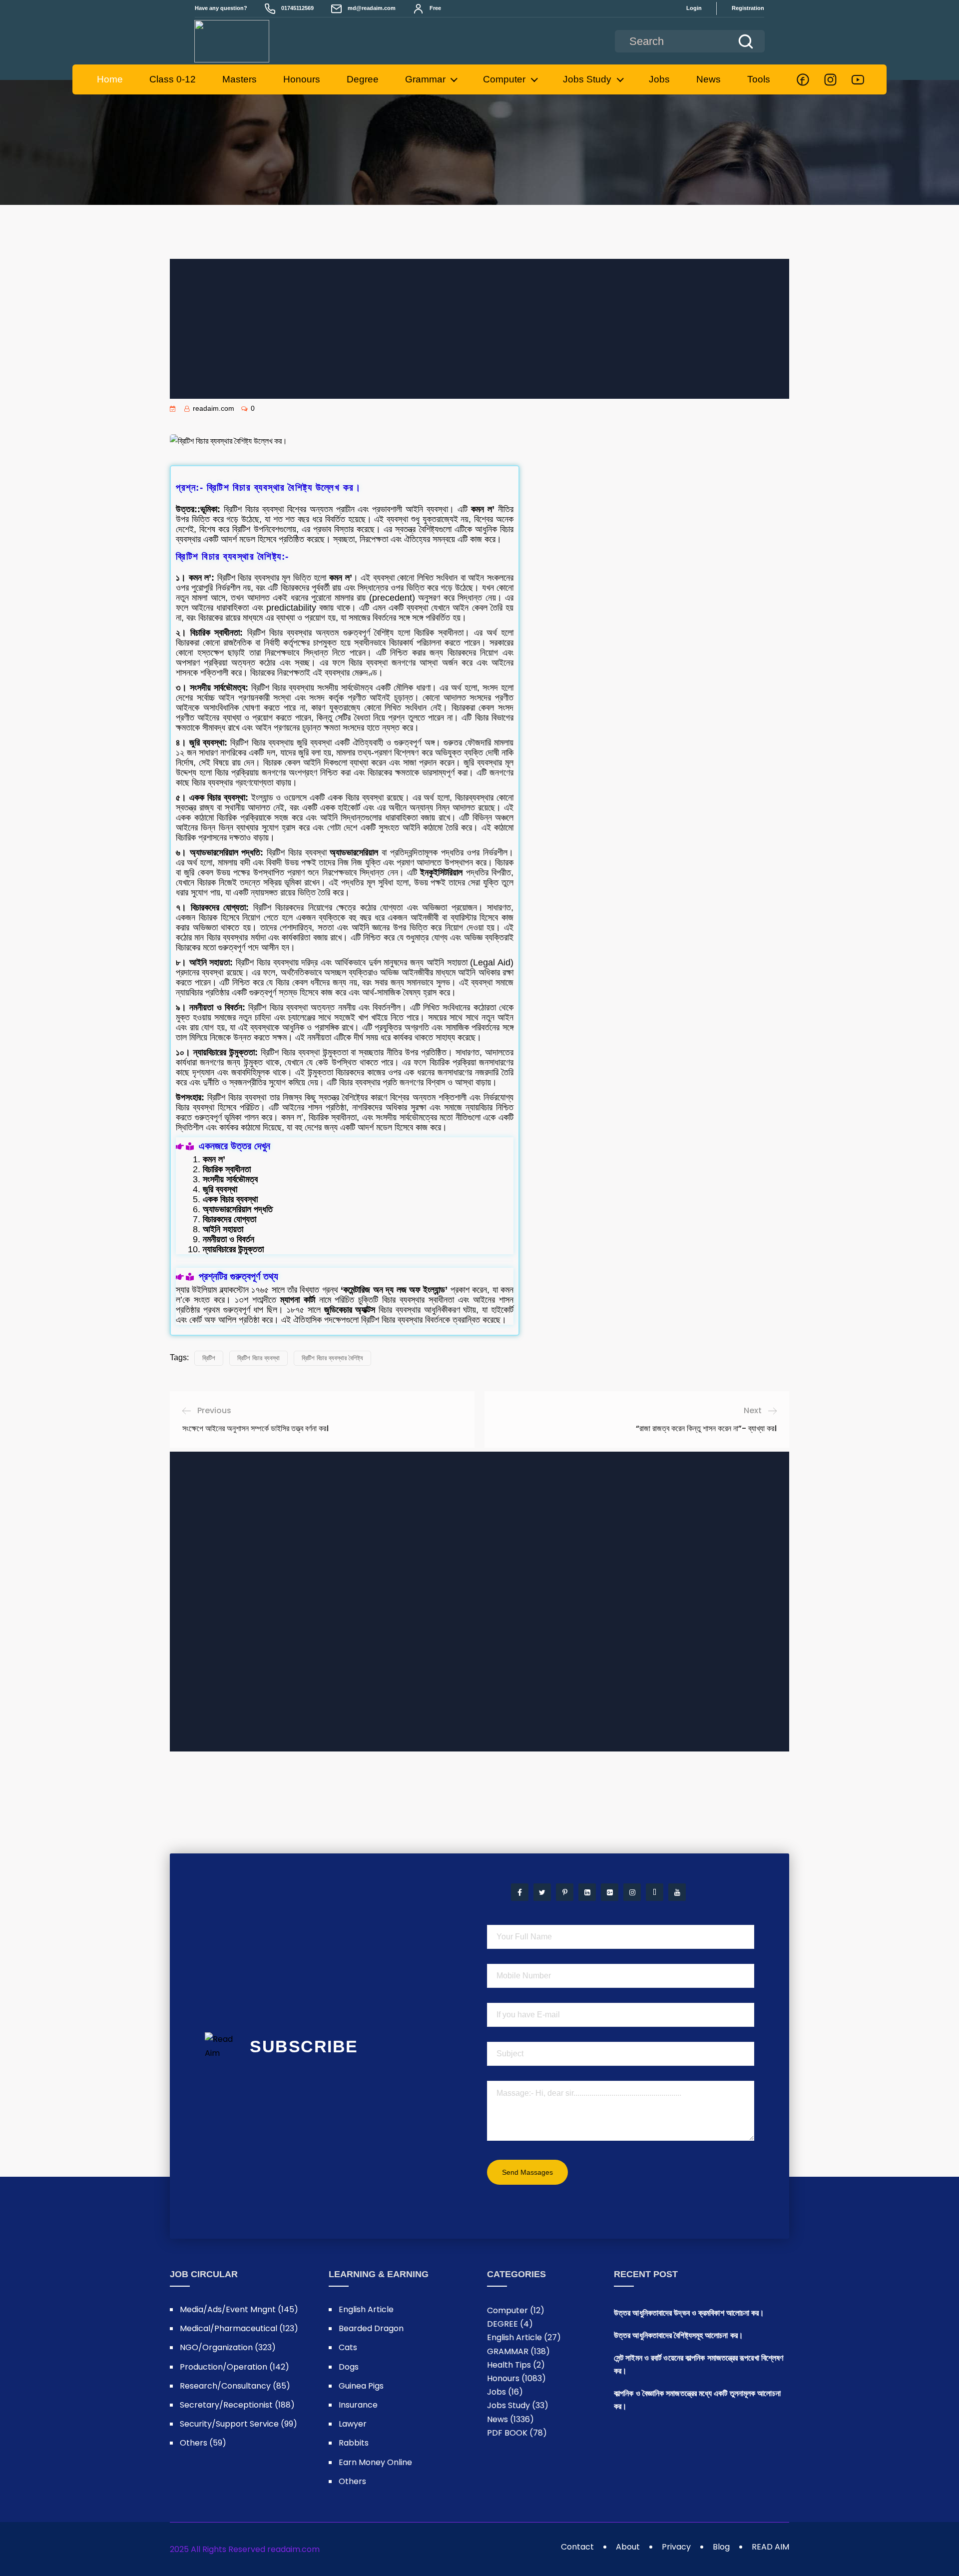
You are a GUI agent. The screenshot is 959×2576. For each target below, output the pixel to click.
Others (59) (203, 2443)
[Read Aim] (245, 41)
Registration (748, 8)
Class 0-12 (173, 79)
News (709, 79)
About (628, 2547)
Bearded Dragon (371, 2328)
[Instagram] (830, 80)
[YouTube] (858, 80)
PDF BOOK (517, 2433)
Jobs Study (587, 79)
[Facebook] (803, 80)
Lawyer (353, 2424)
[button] (345, 1146)
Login (694, 8)
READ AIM (770, 2547)
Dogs (349, 2367)
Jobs (659, 79)
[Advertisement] (479, 329)
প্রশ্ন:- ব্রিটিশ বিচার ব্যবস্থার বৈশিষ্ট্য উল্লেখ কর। (268, 487)
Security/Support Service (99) (239, 2424)
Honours (302, 79)
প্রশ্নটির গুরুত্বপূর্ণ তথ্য (239, 1276)
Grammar (425, 79)
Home (110, 79)
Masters (240, 79)
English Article (366, 2309)
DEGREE (510, 2324)
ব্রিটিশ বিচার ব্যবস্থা (258, 1358)
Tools (759, 79)
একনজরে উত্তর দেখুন (235, 1146)
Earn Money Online (375, 2462)
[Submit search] (746, 41)
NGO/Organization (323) (228, 2347)
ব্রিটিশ (209, 1358)
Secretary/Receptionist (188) (237, 2405)
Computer (504, 79)
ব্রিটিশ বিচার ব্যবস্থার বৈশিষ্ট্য (332, 1358)
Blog (721, 2547)
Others (352, 2481)
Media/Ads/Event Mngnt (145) (239, 2309)
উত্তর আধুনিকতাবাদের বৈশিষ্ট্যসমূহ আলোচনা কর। (679, 2335)
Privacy (676, 2547)
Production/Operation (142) (235, 2367)
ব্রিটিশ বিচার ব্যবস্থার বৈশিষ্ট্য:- (233, 556)
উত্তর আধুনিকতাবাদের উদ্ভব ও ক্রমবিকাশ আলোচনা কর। (689, 2313)
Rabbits (354, 2443)
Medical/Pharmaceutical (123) (239, 2328)
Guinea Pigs (361, 2386)
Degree (363, 79)
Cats (348, 2347)
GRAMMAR (518, 2351)
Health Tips (516, 2365)
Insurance (358, 2405)
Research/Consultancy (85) (235, 2386)
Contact (577, 2547)
